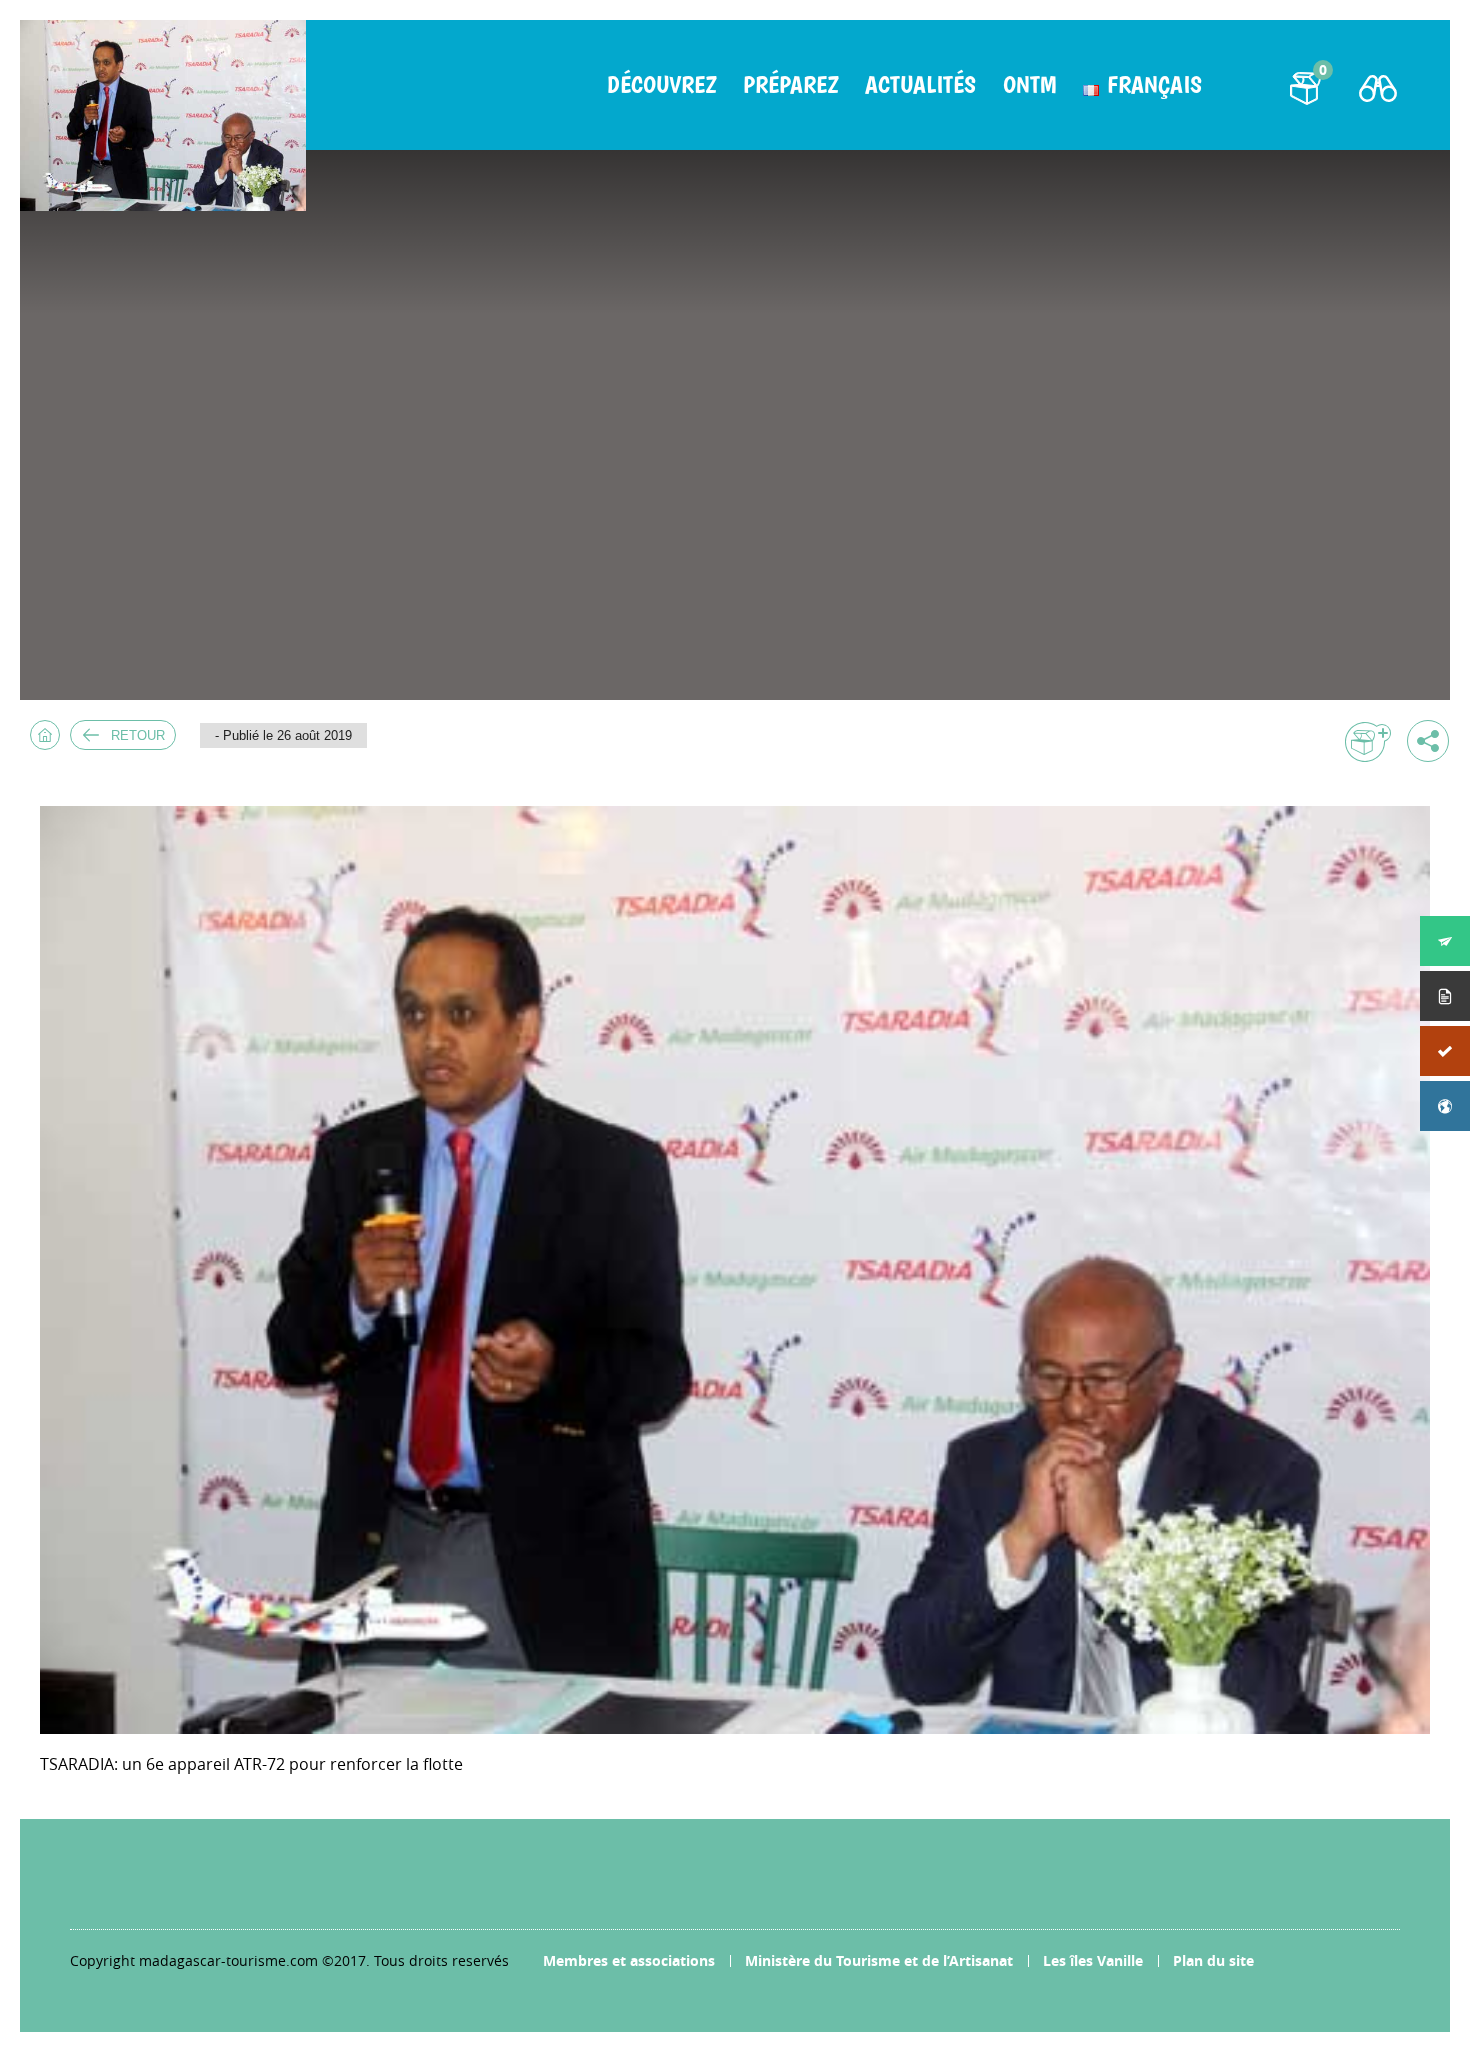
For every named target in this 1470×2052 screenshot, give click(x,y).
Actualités (920, 85)
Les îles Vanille (1093, 1960)
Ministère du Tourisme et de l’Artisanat (879, 1960)
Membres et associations (629, 1960)
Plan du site (1213, 1960)
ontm (1029, 85)
